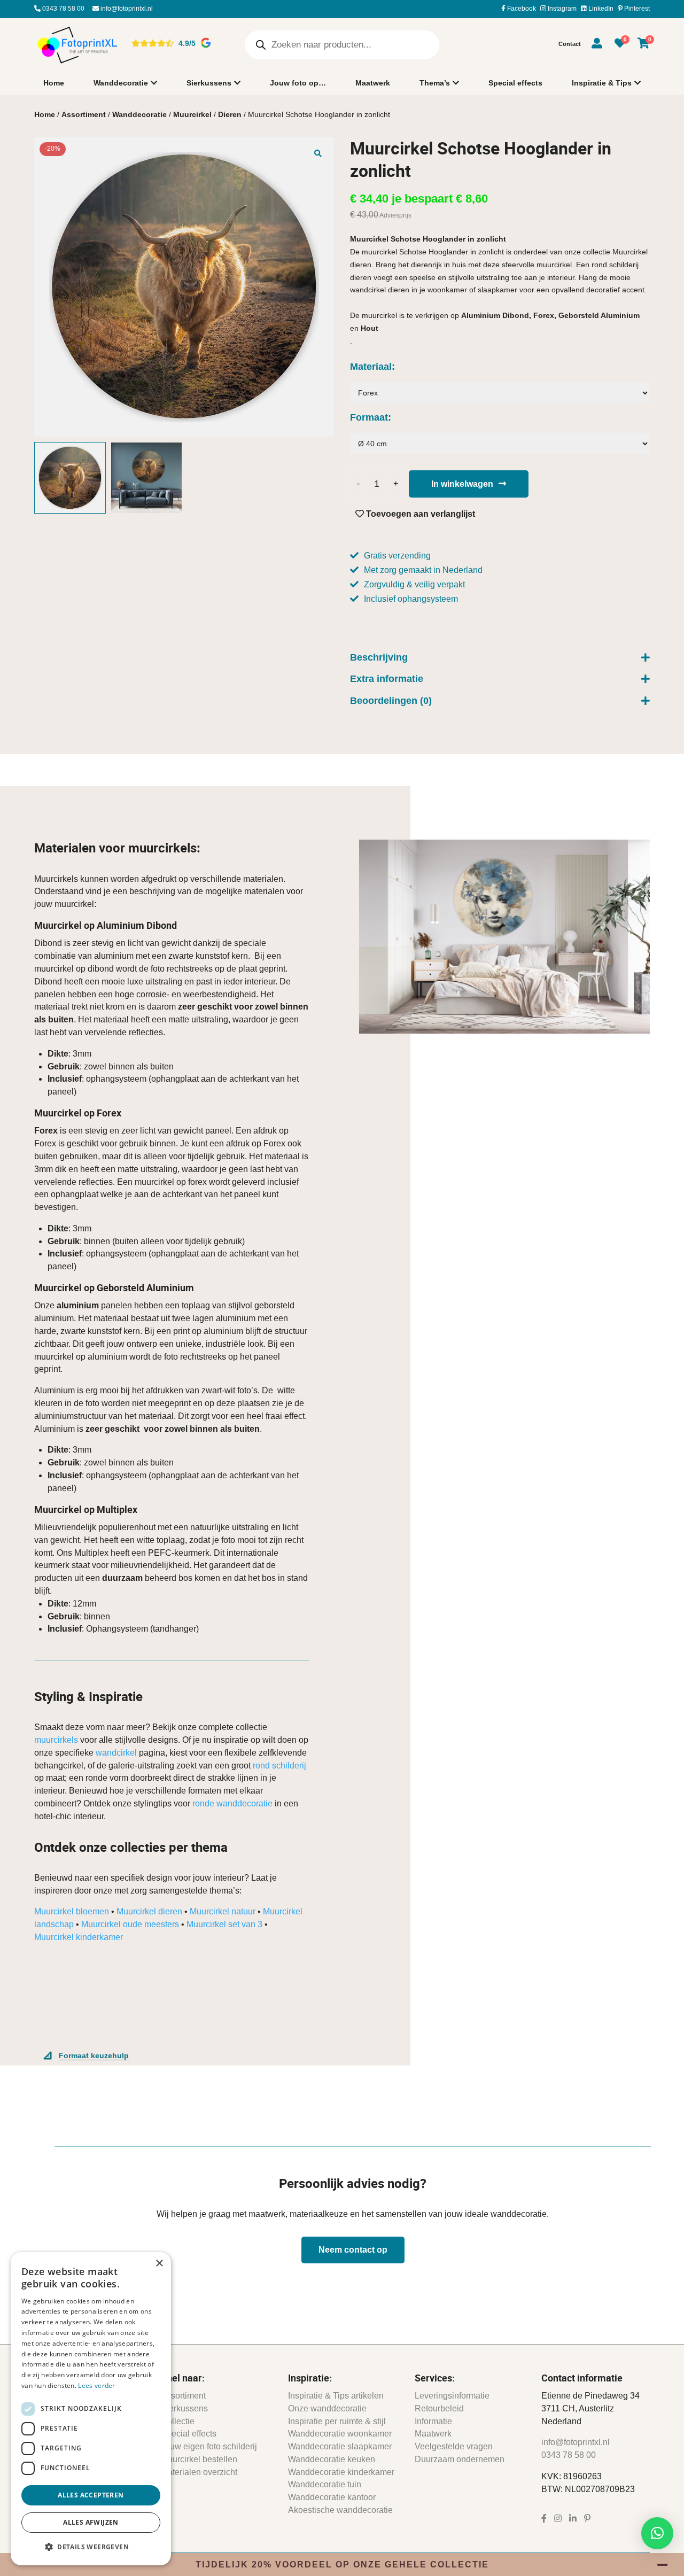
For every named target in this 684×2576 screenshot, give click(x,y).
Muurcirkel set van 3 (224, 1924)
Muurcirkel (192, 114)
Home (54, 83)
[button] (318, 153)
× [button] (159, 2264)
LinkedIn (600, 9)
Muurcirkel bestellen (199, 2459)
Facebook (521, 9)
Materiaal (371, 367)
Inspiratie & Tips (602, 83)
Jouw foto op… (298, 83)
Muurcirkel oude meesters (130, 1924)
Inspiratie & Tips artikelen (336, 2396)
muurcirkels (56, 1740)
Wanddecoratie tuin (325, 2484)
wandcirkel (116, 1753)
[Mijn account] (597, 45)
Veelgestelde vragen (454, 2446)
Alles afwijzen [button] (91, 2522)
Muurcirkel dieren (149, 1911)
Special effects (515, 83)
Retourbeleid (439, 2408)
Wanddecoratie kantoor (332, 2497)
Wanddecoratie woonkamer (340, 2434)
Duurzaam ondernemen (460, 2459)
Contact (570, 44)
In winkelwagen (462, 484)
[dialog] (91, 2409)
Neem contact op (353, 2250)
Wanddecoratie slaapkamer (340, 2446)
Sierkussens (209, 83)
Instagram (561, 9)
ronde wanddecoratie (232, 1803)
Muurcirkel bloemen (72, 1911)
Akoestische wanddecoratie (340, 2510)
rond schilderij (279, 1766)
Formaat (369, 417)
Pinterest (636, 9)
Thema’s (435, 83)
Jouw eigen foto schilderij (209, 2446)
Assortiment (84, 114)
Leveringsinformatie (452, 2396)
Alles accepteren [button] (91, 2495)
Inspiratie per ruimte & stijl (337, 2421)
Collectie (178, 2421)
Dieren (230, 114)
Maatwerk (373, 83)
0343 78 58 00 (63, 9)
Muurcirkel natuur (223, 1911)
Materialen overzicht (199, 2472)
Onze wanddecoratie (327, 2408)
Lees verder (96, 2385)
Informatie (433, 2421)
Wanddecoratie (121, 83)
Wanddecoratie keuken (332, 2459)
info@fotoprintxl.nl (126, 9)
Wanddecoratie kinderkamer (341, 2472)
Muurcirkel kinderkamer (79, 1937)
